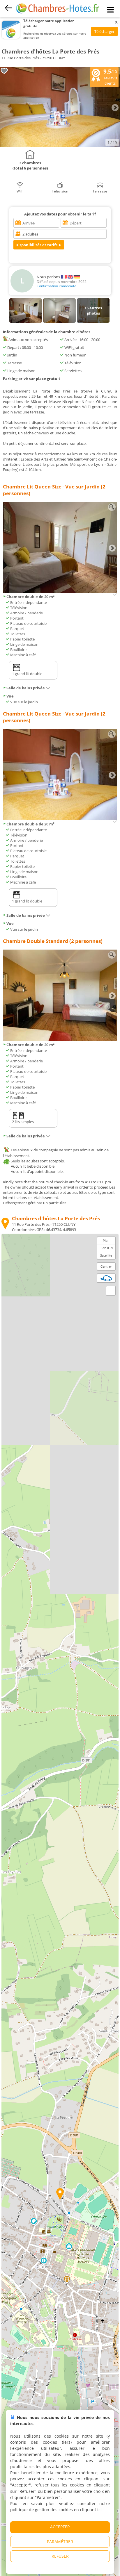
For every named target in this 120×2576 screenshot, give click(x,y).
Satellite (106, 1255)
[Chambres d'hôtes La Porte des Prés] (60, 146)
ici (99, 2510)
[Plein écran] (111, 1291)
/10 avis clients (110, 77)
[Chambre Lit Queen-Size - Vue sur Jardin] (60, 591)
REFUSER (60, 2556)
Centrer (106, 1266)
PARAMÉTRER (60, 2542)
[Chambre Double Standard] (60, 1039)
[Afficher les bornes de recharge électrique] (106, 1278)
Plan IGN (106, 1248)
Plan (106, 1240)
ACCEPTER (60, 2527)
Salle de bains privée (26, 688)
